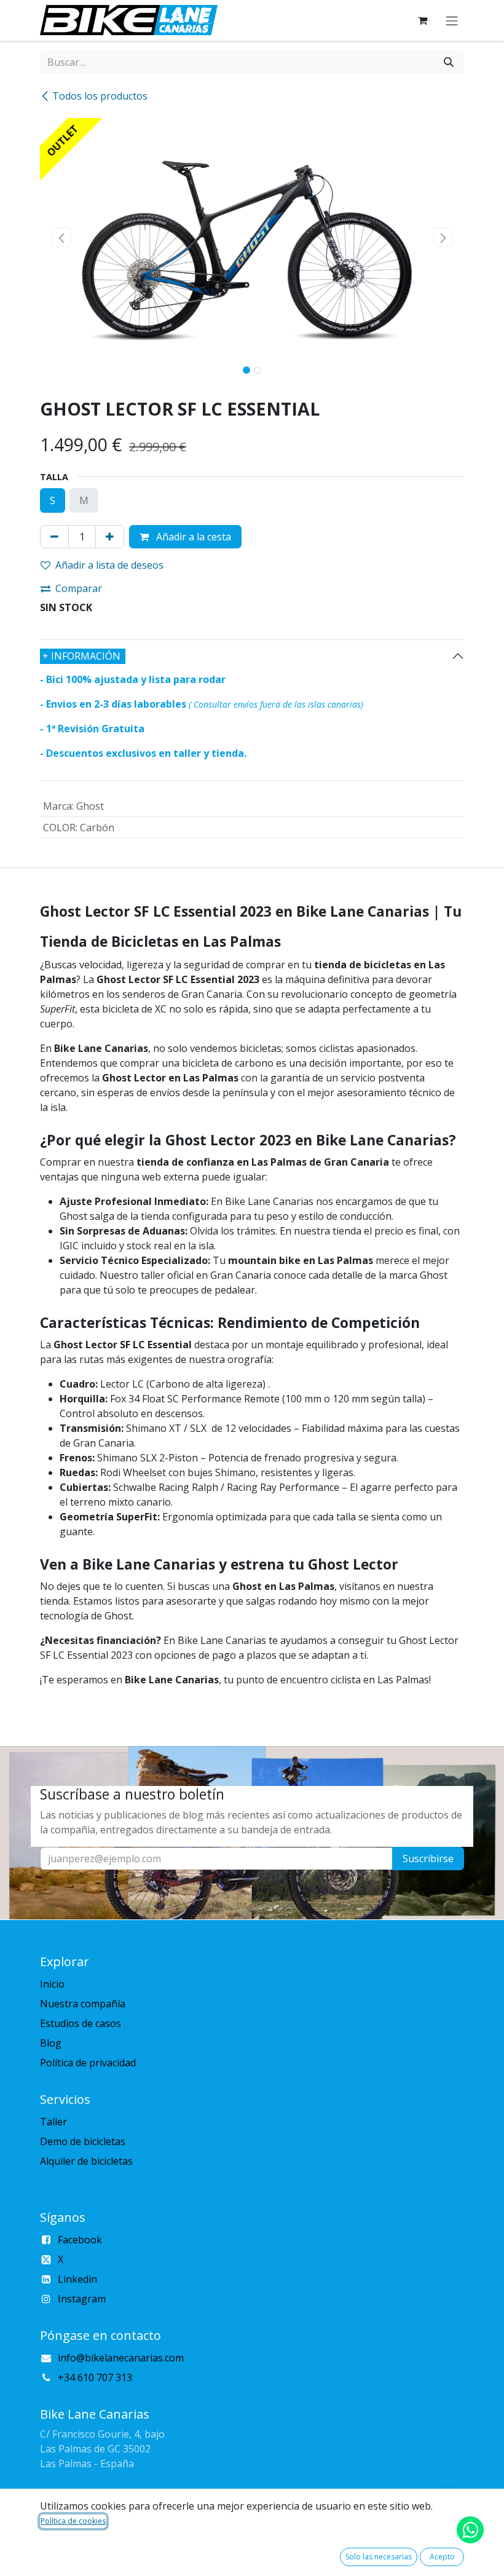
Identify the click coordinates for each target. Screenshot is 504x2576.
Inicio (52, 1984)
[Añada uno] (110, 537)
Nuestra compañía (83, 2004)
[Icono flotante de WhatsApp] (470, 2530)
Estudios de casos (81, 2023)
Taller (53, 2122)
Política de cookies (73, 2521)
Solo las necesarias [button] (379, 2557)
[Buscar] (449, 62)
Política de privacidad (88, 2063)
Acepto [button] (442, 2557)
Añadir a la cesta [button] (192, 537)
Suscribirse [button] (428, 1859)
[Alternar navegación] (452, 20)
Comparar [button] (79, 588)
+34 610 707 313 (95, 2377)
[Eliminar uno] (54, 537)
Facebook (80, 2240)
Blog (51, 2043)
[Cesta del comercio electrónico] (422, 20)
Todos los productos (100, 96)
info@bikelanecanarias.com (121, 2358)
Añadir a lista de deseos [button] (109, 565)
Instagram (82, 2299)
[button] (61, 237)
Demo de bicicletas (83, 2141)
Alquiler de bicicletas (86, 2161)
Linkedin (77, 2279)
